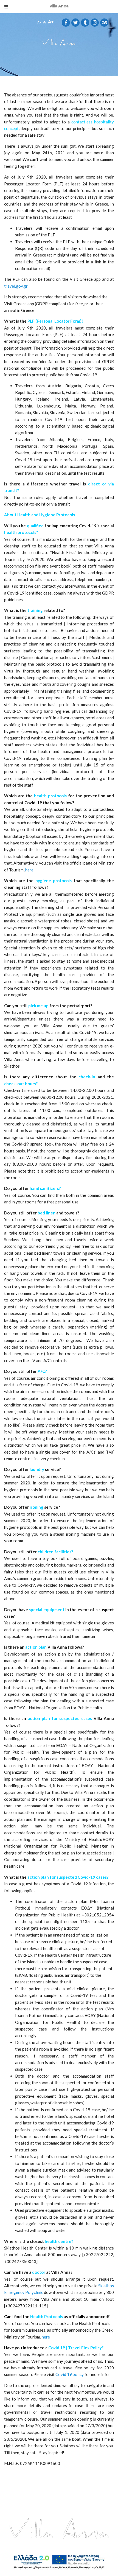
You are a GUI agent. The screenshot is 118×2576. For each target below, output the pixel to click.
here (29, 870)
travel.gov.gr (16, 286)
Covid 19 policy (70, 2374)
